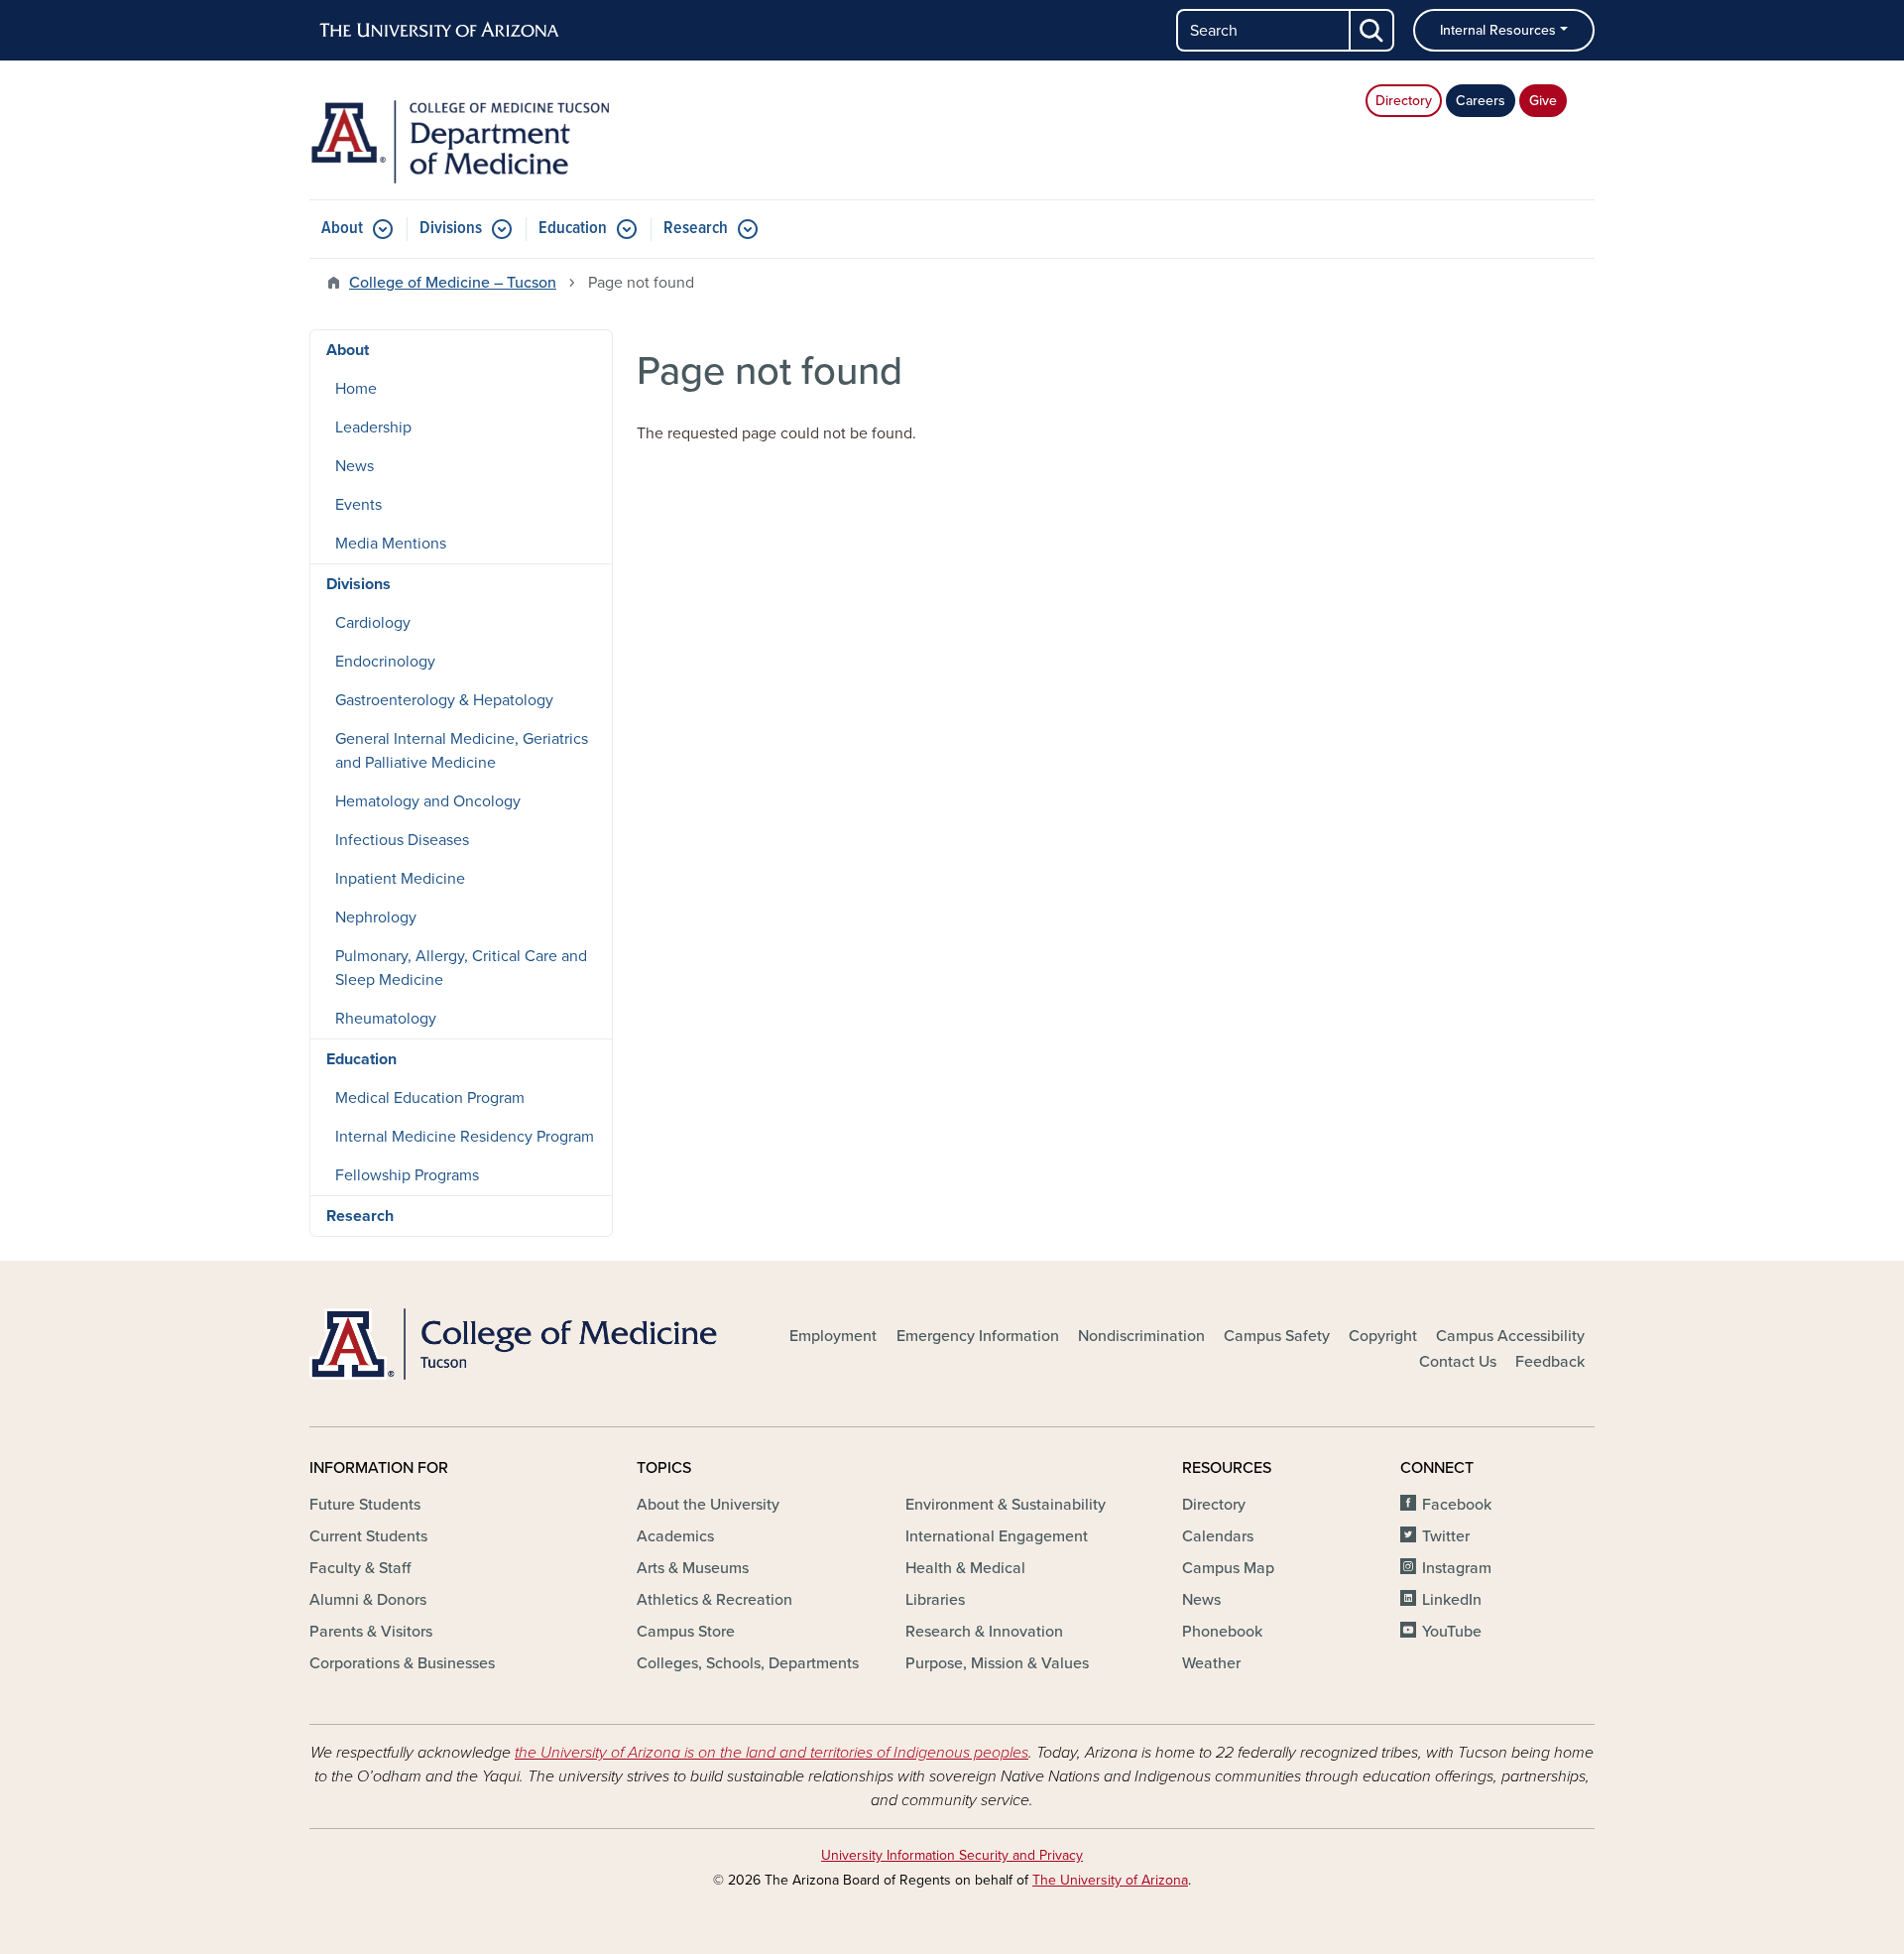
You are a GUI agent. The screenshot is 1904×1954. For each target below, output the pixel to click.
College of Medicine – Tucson (453, 283)
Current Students (368, 1536)
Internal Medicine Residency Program (465, 1137)
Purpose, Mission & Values (997, 1663)
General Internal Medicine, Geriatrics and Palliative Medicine (462, 751)
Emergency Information (978, 1336)
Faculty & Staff (360, 1568)
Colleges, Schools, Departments (748, 1663)
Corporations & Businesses (402, 1663)
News (355, 466)
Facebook (1457, 1505)
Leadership (373, 427)
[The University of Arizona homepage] (440, 31)
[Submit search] (1372, 30)
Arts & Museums (693, 1568)
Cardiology (373, 623)
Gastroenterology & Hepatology (444, 700)
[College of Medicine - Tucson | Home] (516, 1344)
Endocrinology (385, 662)
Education (573, 229)
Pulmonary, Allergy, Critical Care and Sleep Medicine (461, 968)
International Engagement (997, 1536)
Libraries (935, 1600)
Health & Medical (965, 1568)
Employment (833, 1336)
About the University (708, 1505)
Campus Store (686, 1632)
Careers (1481, 101)
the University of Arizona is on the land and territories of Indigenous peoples (772, 1753)
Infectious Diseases (402, 840)
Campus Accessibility (1510, 1336)
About (342, 229)
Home (356, 389)
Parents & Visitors (371, 1632)
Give (1543, 101)
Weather (1211, 1663)
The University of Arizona (1110, 1880)
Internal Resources (1498, 30)
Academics (675, 1536)
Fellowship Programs (407, 1175)
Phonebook (1222, 1632)
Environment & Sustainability (1006, 1505)
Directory (1404, 101)
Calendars (1218, 1536)
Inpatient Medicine (400, 879)
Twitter (1446, 1536)
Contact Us (1458, 1362)
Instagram (1457, 1568)
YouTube (1452, 1632)
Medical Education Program (430, 1098)
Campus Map (1228, 1568)
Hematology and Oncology (428, 801)
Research (696, 229)
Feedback (1550, 1362)
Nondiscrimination (1141, 1336)
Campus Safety (1277, 1336)
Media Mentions (391, 544)
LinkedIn (1452, 1600)
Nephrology (376, 917)
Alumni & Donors (368, 1600)
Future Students (365, 1505)
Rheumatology (386, 1019)
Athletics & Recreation (714, 1600)
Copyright (1383, 1336)
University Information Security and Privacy (952, 1855)
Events (358, 505)
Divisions (451, 229)
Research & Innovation (984, 1632)
